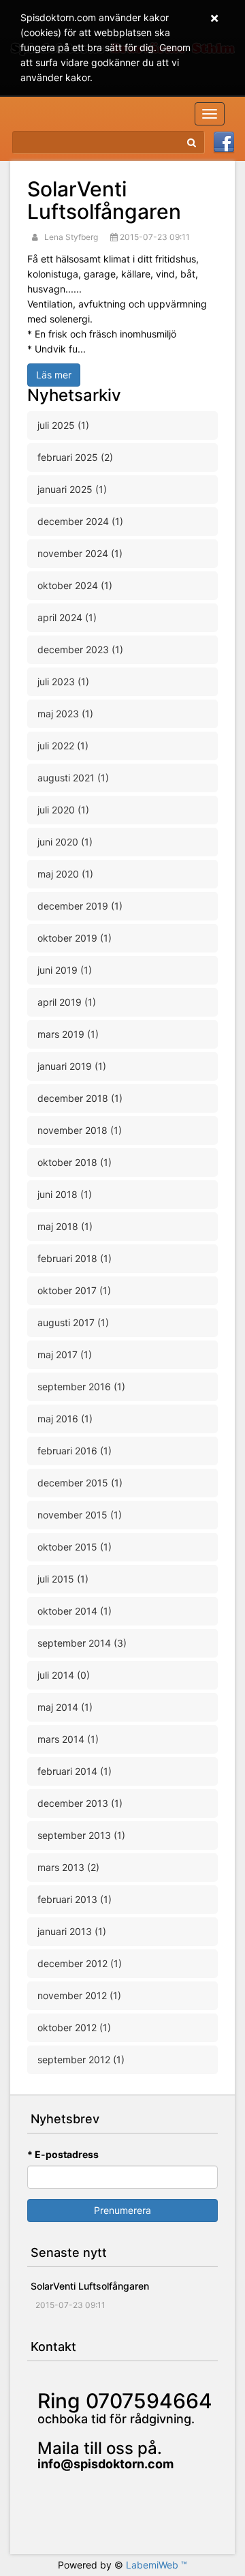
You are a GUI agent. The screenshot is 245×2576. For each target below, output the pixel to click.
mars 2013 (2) (68, 1867)
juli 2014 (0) (64, 1675)
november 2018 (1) (80, 1130)
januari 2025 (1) (72, 489)
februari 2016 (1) (75, 1451)
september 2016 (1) (81, 1387)
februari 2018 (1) (75, 1258)
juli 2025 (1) (63, 425)
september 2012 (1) (81, 2060)
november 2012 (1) (79, 1995)
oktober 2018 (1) (75, 1162)
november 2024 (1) (80, 553)
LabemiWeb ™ (157, 2565)
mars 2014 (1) (68, 1739)
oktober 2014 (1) (75, 1611)
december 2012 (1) (80, 1963)
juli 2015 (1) (63, 1579)
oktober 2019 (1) (75, 938)
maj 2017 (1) (65, 1354)
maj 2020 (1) (65, 874)
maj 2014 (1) (65, 1707)
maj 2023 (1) (65, 714)
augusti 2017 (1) (73, 1322)
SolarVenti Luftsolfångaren (104, 200)
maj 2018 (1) (65, 1226)
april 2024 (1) (67, 617)
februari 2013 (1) (75, 1899)
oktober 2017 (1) (74, 1290)
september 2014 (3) (82, 1643)
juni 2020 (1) (65, 842)
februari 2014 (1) (75, 1771)
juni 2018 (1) (65, 1194)
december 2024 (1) (80, 521)
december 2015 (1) (80, 1483)
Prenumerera (122, 2210)
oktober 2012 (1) (74, 2027)
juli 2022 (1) (63, 746)
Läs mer (54, 375)
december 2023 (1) (80, 649)
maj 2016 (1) (65, 1419)
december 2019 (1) (80, 906)
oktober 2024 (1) (75, 585)
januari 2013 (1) (72, 1931)
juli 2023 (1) (63, 682)
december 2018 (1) (80, 1098)
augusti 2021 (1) (73, 778)
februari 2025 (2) (75, 457)
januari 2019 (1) (72, 1066)
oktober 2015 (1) (75, 1547)
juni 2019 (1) (65, 970)
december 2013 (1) (80, 1803)
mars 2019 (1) (68, 1034)
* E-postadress (63, 2154)
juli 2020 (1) (63, 810)
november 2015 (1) (80, 1515)
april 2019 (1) (67, 1002)
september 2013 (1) (81, 1835)
